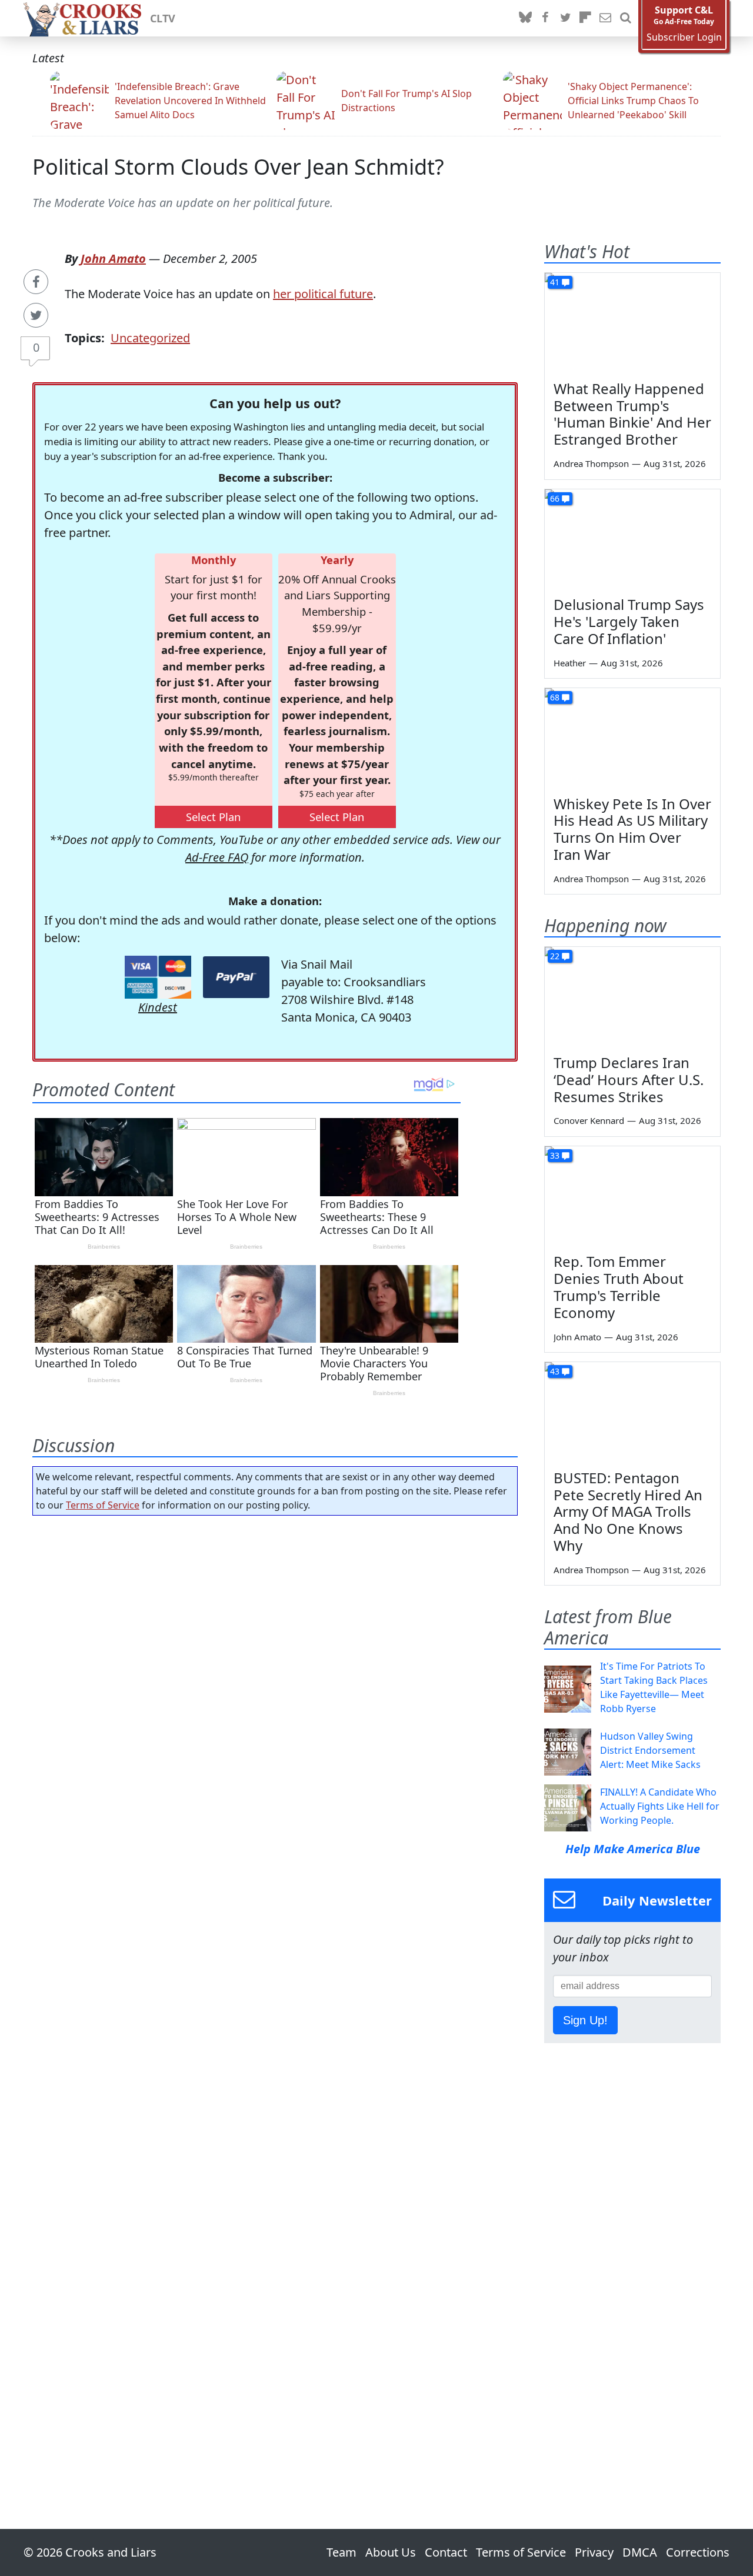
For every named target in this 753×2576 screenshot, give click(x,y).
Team (341, 2552)
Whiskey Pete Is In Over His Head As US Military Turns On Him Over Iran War (632, 829)
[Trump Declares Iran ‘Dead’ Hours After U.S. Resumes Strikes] (632, 996)
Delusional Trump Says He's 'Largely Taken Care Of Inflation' (629, 621)
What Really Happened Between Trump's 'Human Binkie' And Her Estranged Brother (632, 414)
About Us (391, 2552)
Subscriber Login (684, 37)
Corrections (698, 2552)
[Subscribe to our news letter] (605, 18)
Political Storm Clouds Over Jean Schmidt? (238, 167)
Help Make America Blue (633, 1849)
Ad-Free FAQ (217, 857)
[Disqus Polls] (275, 1677)
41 (555, 282)
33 (555, 1155)
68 (555, 697)
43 (555, 1371)
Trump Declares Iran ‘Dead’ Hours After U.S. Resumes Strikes (629, 1080)
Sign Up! (585, 2020)
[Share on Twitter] (36, 315)
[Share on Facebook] (36, 282)
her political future (323, 294)
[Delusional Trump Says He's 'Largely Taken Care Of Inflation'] (632, 539)
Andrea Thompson (591, 463)
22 (555, 956)
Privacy (594, 2552)
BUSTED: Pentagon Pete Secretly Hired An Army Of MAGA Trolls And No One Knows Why (628, 1511)
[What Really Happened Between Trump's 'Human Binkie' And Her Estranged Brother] (632, 322)
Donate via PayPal (236, 977)
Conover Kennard (589, 1120)
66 (555, 498)
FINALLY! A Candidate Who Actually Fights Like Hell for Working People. (660, 1806)
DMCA (640, 2552)
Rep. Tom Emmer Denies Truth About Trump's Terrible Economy (619, 1287)
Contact (446, 2552)
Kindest (158, 1007)
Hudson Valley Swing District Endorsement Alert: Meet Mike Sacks (650, 1750)
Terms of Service (103, 1505)
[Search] (625, 18)
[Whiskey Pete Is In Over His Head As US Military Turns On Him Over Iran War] (632, 738)
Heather (570, 663)
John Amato (113, 258)
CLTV (163, 18)
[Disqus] (275, 1989)
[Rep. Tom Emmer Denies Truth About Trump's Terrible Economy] (632, 1196)
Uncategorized (150, 338)
